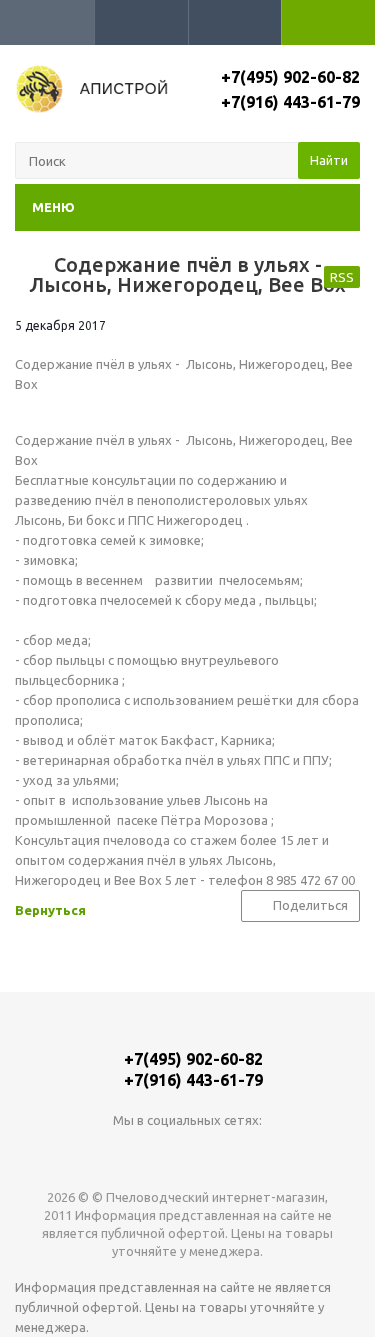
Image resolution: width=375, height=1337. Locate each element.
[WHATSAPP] (187, 1153)
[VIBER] (228, 1153)
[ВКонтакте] (146, 1153)
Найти (329, 160)
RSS (342, 277)
